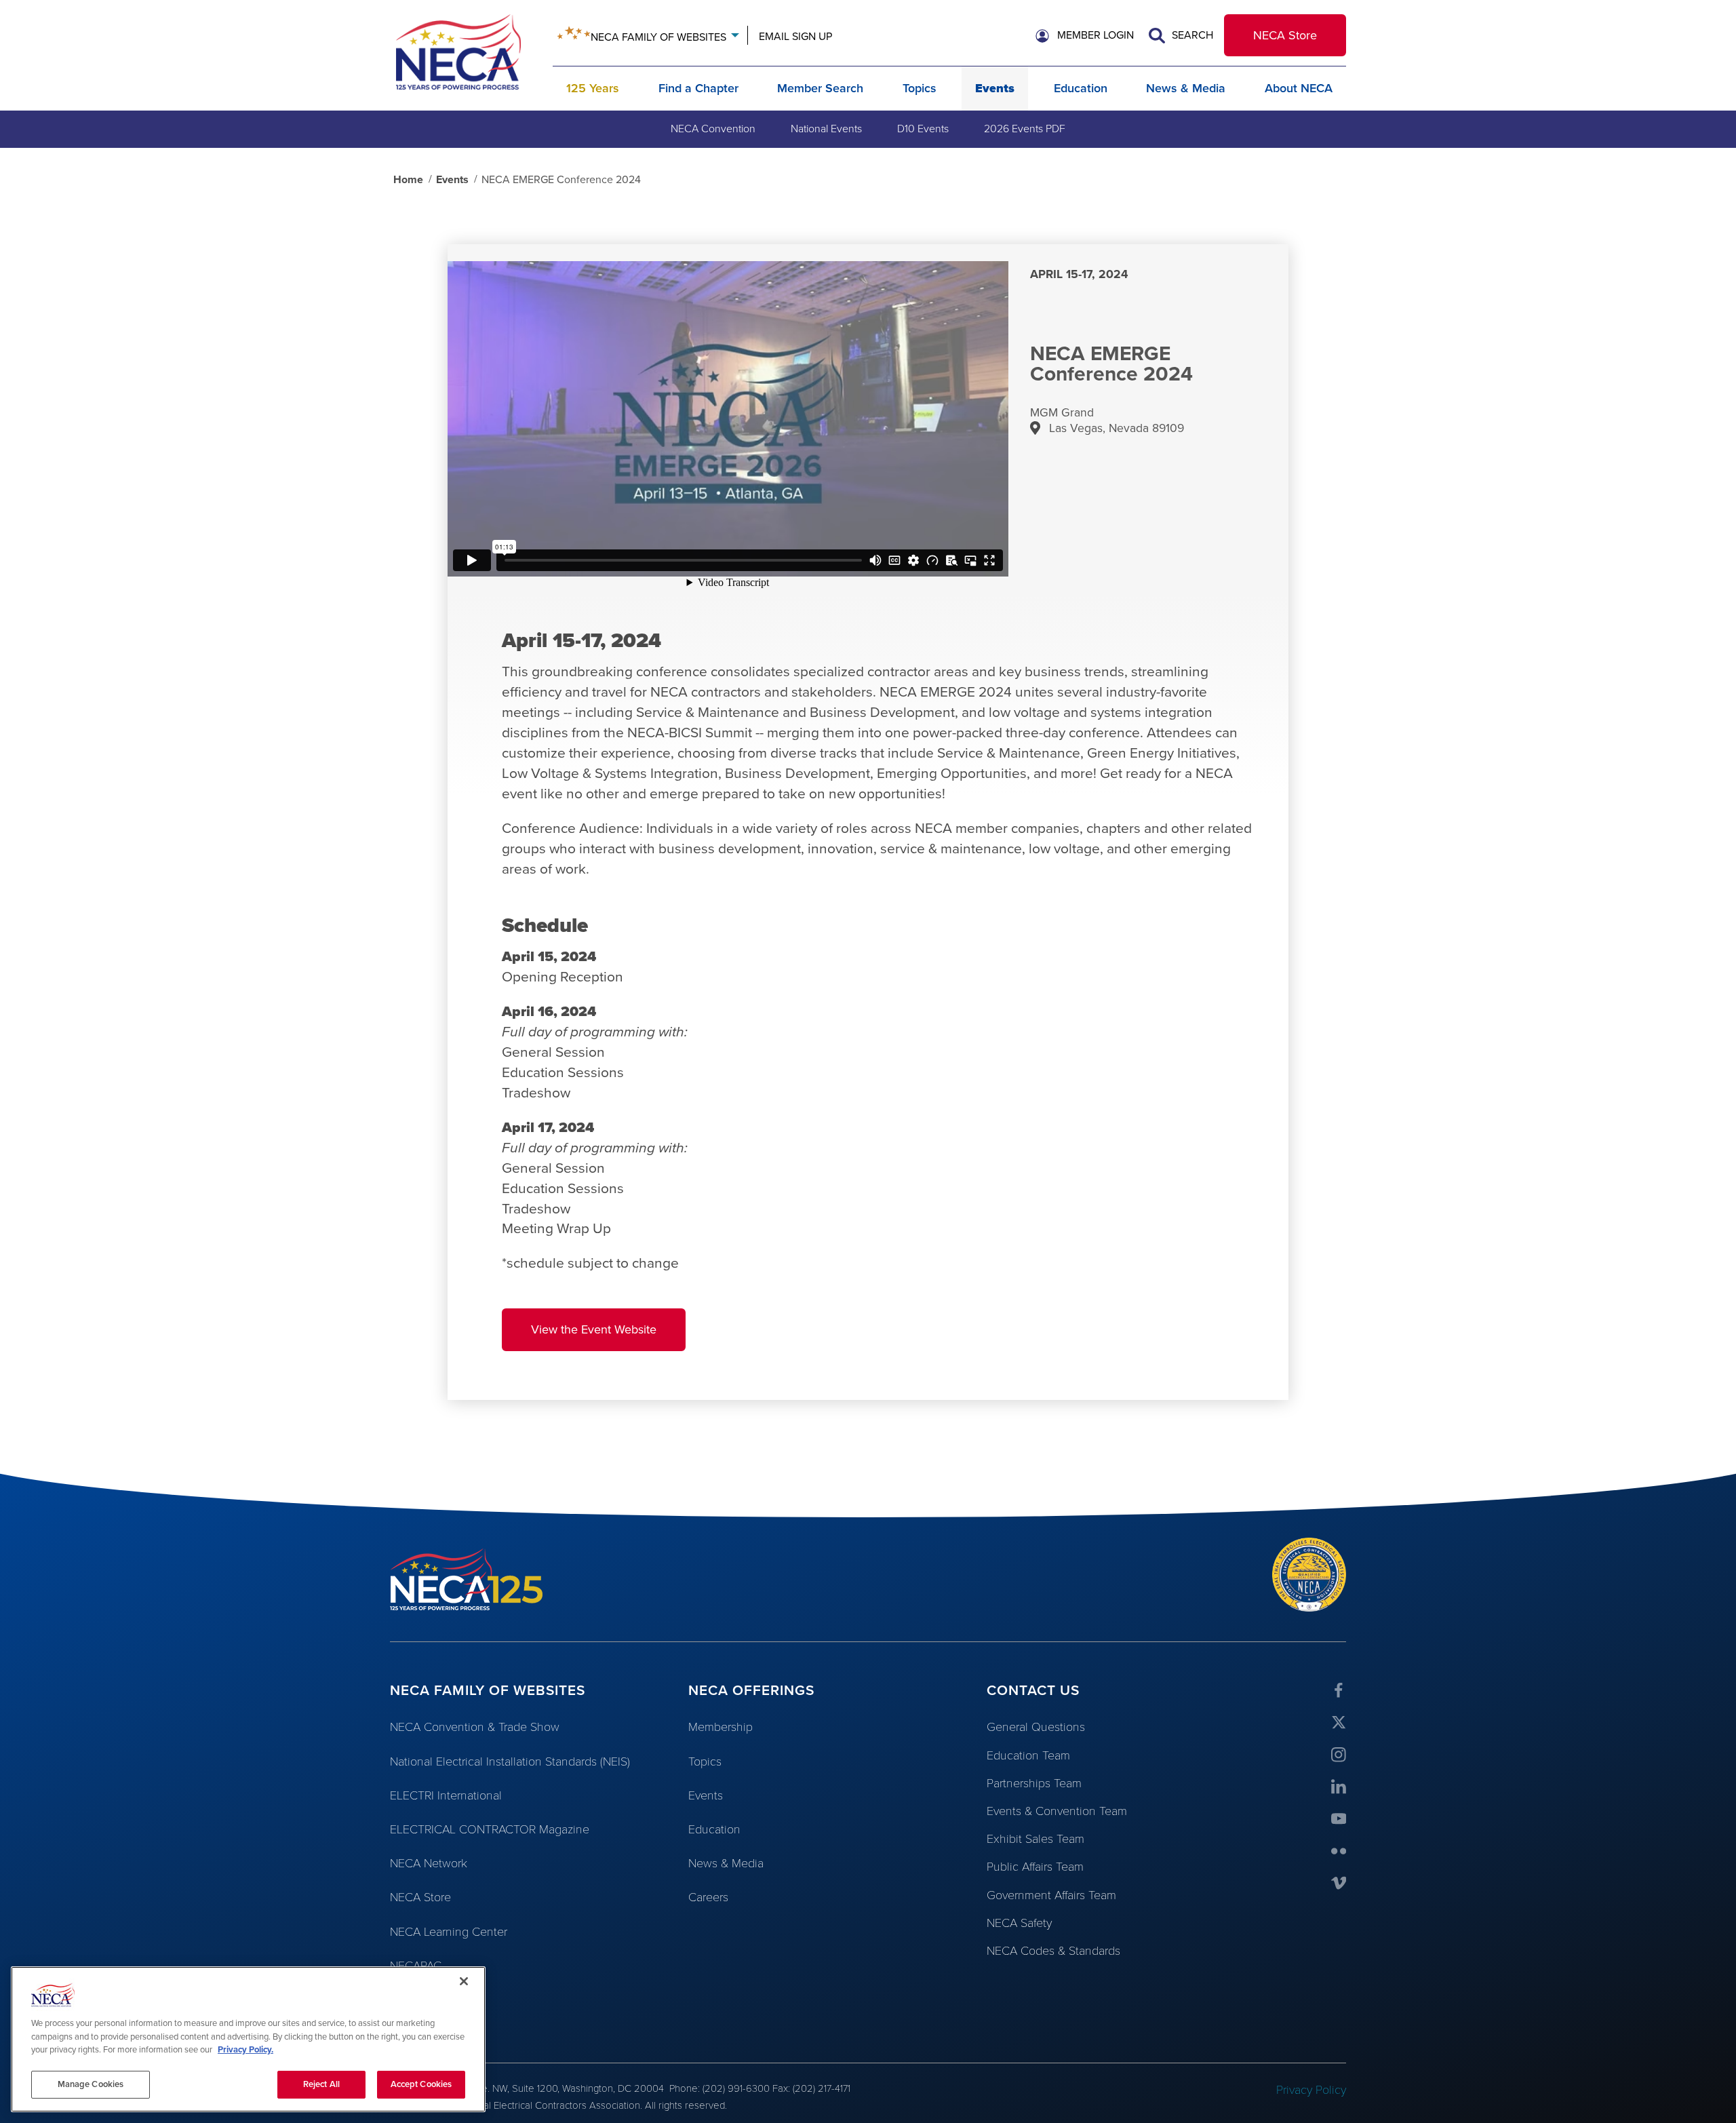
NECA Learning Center (449, 1932)
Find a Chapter (698, 88)
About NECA (1299, 88)
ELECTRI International (446, 1795)
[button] (1085, 36)
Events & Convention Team (1057, 1811)
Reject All (321, 2084)
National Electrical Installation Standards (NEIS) (510, 1761)
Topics (920, 88)
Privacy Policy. (245, 2050)
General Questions (1036, 1727)
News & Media (1186, 88)
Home (408, 180)
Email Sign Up (795, 37)
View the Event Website (594, 1329)
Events (995, 88)
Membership (721, 1727)
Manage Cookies (91, 2084)
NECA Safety (1019, 1923)
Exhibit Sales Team (1035, 1839)
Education (1081, 88)
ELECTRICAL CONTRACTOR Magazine (490, 1829)
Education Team (1028, 1755)
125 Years (593, 88)
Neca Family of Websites (658, 37)
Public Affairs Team (1035, 1867)
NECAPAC (416, 1966)
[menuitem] (713, 129)
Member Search (820, 88)
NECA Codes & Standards (1053, 1951)
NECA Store (1285, 35)
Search (1191, 35)
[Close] (464, 1981)
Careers (708, 1897)
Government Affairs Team (1051, 1895)
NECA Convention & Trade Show (475, 1727)
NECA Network (429, 1863)
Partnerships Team (1034, 1783)
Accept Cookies (421, 2084)
